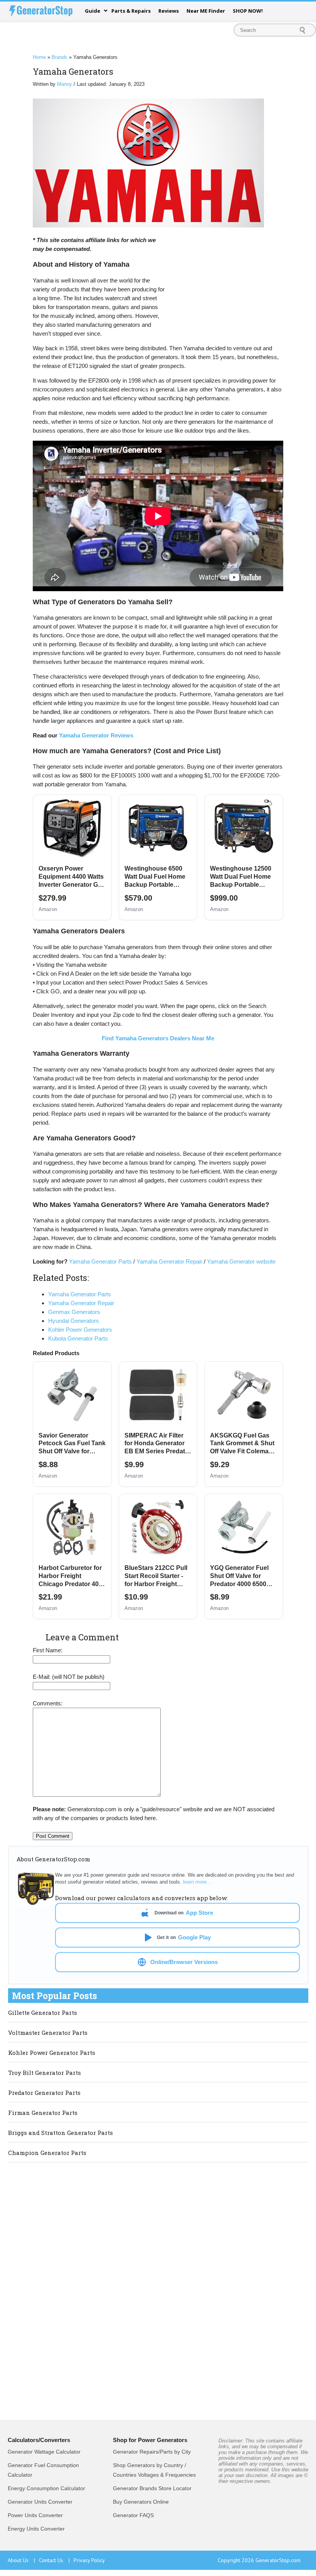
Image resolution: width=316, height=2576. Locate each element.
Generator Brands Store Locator (152, 2488)
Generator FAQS (133, 2515)
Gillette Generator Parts (43, 2013)
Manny (65, 84)
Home (39, 57)
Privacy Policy (89, 2560)
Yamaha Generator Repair (169, 1261)
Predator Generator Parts (44, 2093)
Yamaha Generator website (241, 1261)
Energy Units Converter (36, 2529)
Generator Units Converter (40, 2502)
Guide (92, 11)
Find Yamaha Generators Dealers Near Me (158, 1038)
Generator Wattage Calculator (44, 2452)
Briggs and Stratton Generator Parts (61, 2133)
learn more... (197, 1882)
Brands (60, 57)
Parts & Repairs (131, 11)
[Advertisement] (225, 287)
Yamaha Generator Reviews (96, 735)
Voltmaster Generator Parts (48, 2033)
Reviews (169, 11)
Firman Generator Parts (43, 2113)
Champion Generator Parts (47, 2153)
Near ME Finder (206, 11)
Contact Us (54, 2560)
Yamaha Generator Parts (100, 1261)
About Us (21, 2560)
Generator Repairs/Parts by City (152, 2452)
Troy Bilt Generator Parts (45, 2073)
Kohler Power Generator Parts (52, 2053)
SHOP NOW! (248, 11)
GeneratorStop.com (278, 2560)
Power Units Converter (35, 2515)
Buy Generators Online (141, 2502)
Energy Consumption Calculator (46, 2488)
